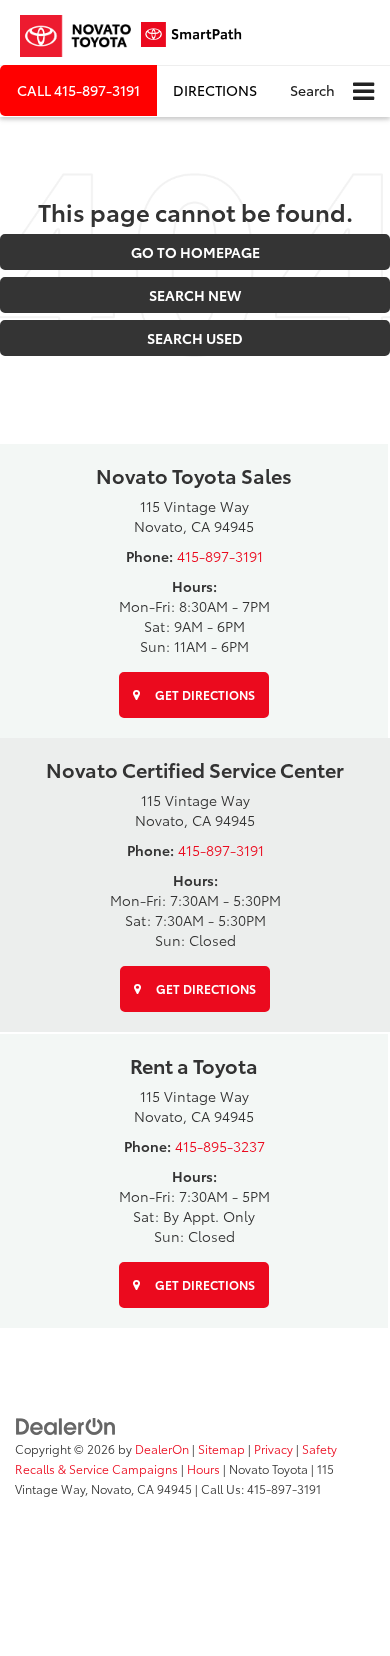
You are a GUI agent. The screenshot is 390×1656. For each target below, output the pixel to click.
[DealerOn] (66, 1424)
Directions (215, 90)
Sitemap (221, 1448)
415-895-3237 (220, 1146)
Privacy (273, 1448)
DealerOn (162, 1448)
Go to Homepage (195, 252)
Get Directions (203, 694)
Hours (203, 1468)
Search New (195, 295)
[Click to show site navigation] (363, 91)
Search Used (195, 338)
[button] (78, 90)
